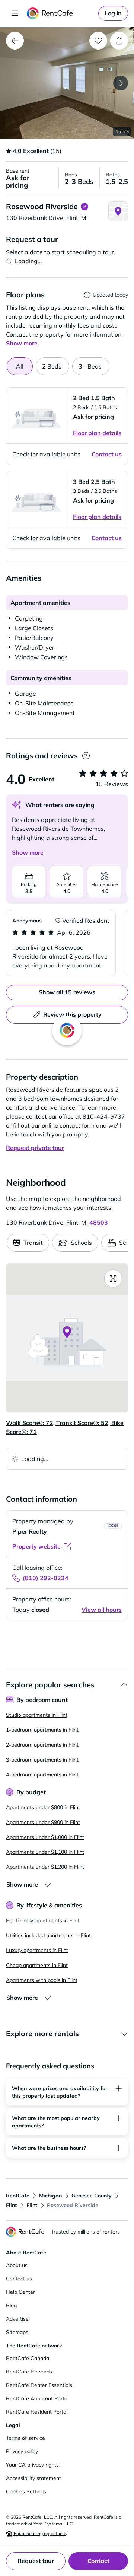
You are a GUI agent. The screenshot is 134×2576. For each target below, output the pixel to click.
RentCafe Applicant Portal (37, 2398)
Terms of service (25, 2438)
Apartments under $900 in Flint (43, 1822)
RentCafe (18, 2196)
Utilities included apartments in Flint (48, 1935)
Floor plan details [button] (97, 433)
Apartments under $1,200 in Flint (45, 1867)
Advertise (17, 2319)
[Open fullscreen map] (113, 1278)
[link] (113, 13)
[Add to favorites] (98, 41)
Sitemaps (17, 2332)
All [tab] (20, 366)
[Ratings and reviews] (86, 756)
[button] (67, 83)
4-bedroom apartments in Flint (42, 1775)
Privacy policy (22, 2451)
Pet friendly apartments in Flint (43, 1920)
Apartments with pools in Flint (42, 1980)
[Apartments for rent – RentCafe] (61, 13)
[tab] (52, 366)
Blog (11, 2305)
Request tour (36, 2561)
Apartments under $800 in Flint (43, 1807)
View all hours (102, 1610)
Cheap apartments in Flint (37, 1965)
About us (17, 2265)
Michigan (50, 2196)
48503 (99, 1222)
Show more (28, 852)
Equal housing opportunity (40, 2533)
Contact (98, 2561)
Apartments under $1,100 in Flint (45, 1852)
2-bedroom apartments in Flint (42, 1745)
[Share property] (119, 41)
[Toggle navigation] (15, 13)
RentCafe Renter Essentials (39, 2385)
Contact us (19, 2279)
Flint (11, 2205)
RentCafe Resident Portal (37, 2412)
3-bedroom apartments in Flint (42, 1760)
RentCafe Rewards (29, 2372)
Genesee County (92, 2196)
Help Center (20, 2292)
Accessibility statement (33, 2478)
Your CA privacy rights (32, 2465)
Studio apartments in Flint (37, 1715)
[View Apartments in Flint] (15, 41)
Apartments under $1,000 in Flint (45, 1837)
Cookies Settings (26, 2491)
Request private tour (35, 1148)
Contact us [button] (107, 454)
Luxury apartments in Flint (37, 1950)
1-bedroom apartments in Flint (42, 1730)
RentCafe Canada (28, 2358)
